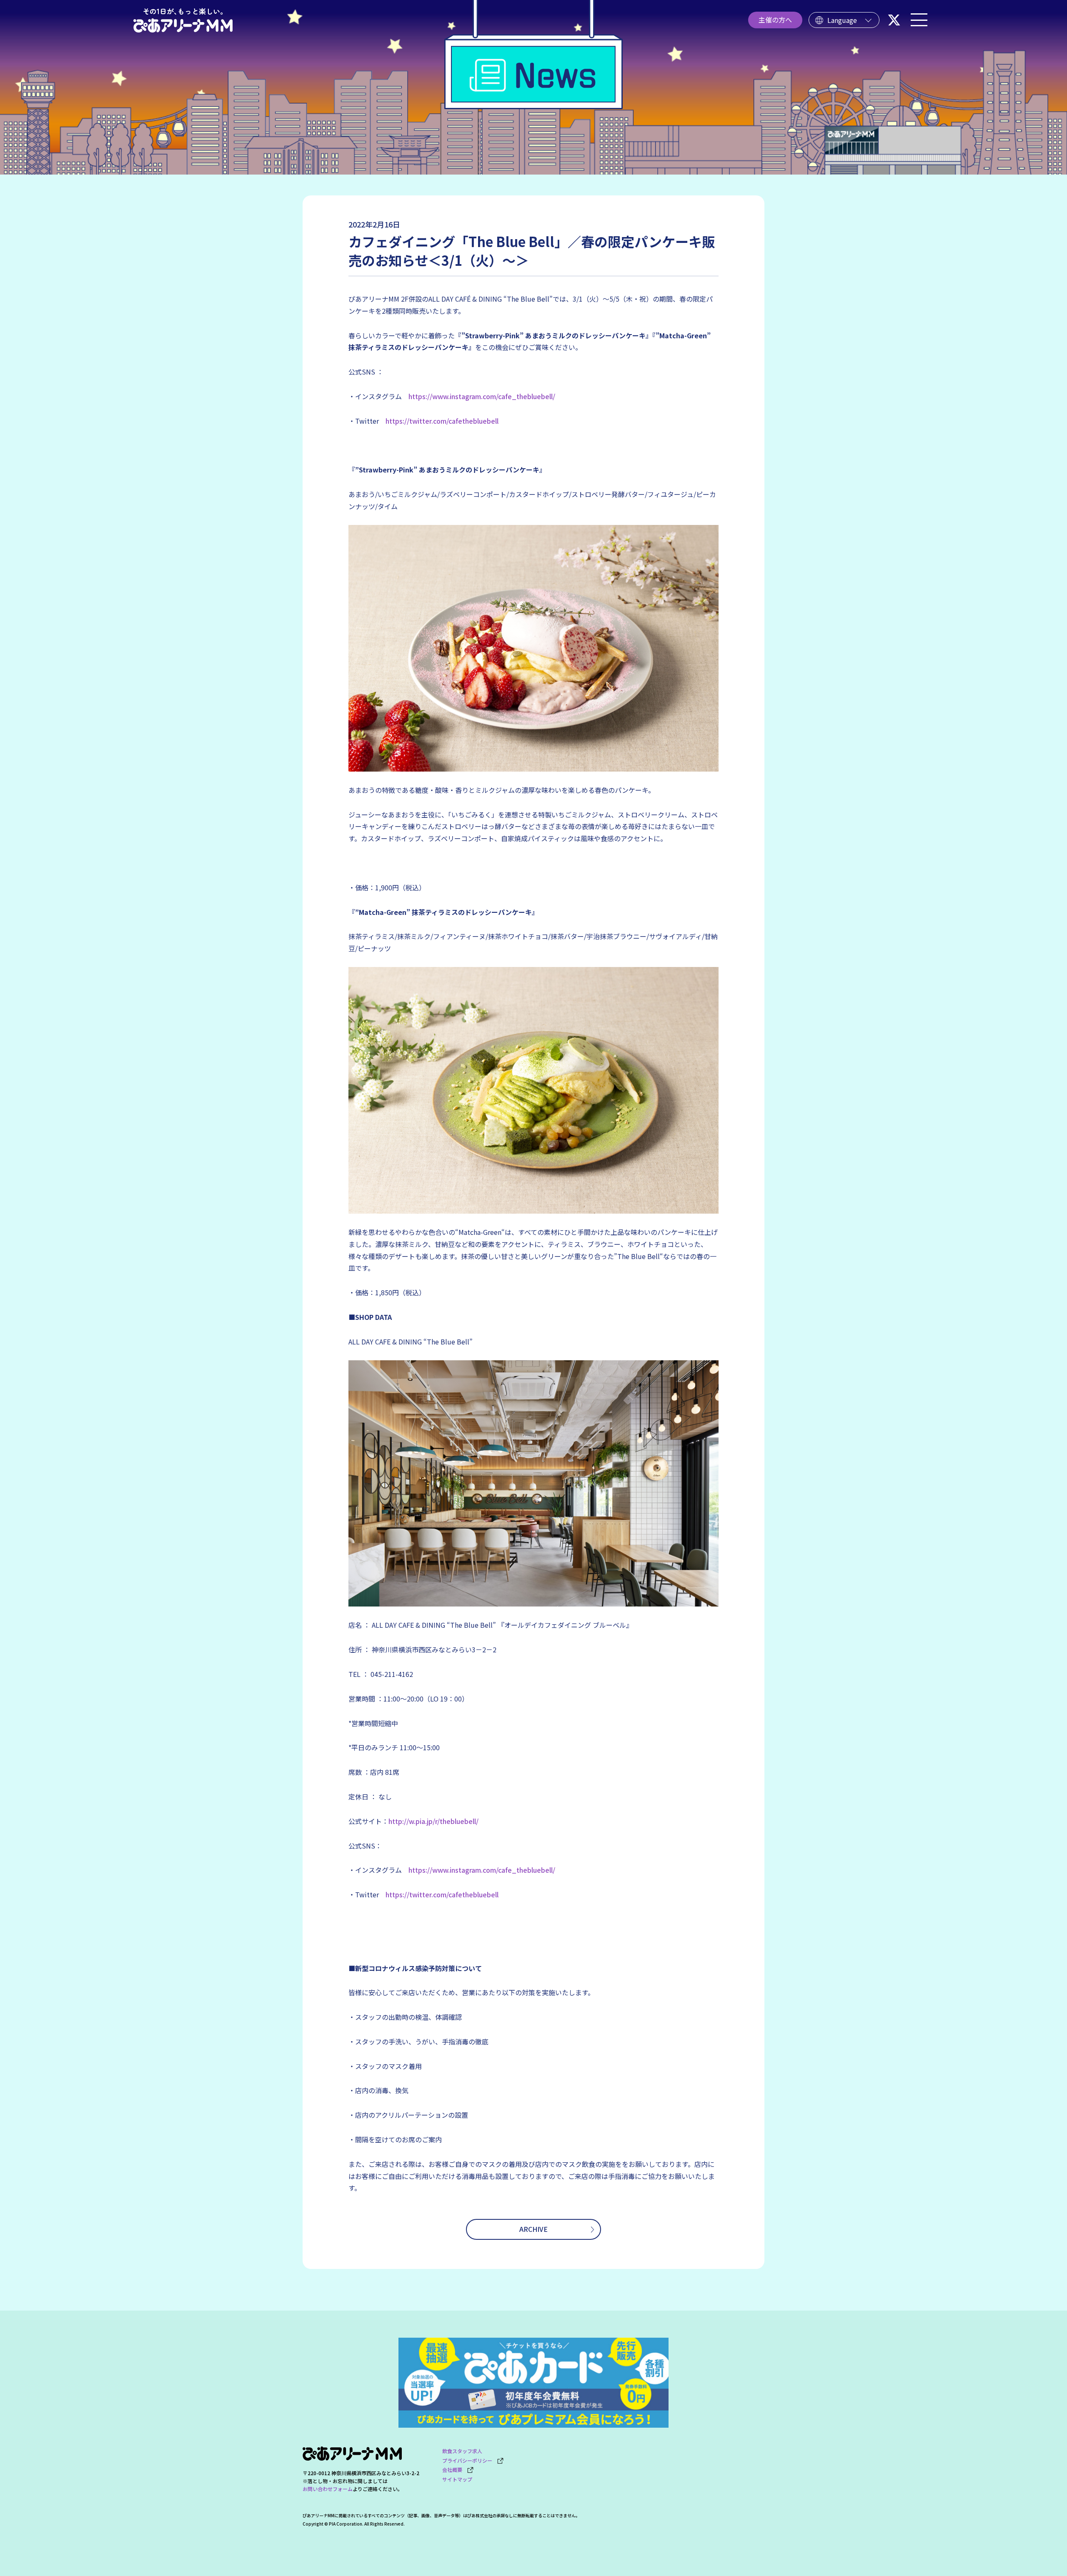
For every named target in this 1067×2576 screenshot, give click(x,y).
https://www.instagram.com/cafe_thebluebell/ (482, 396)
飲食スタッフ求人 (462, 2451)
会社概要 (455, 2470)
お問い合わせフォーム (328, 2489)
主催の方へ (775, 20)
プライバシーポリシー (470, 2460)
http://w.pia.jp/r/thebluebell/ (433, 1821)
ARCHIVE (533, 2229)
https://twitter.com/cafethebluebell (442, 421)
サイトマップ (457, 2479)
